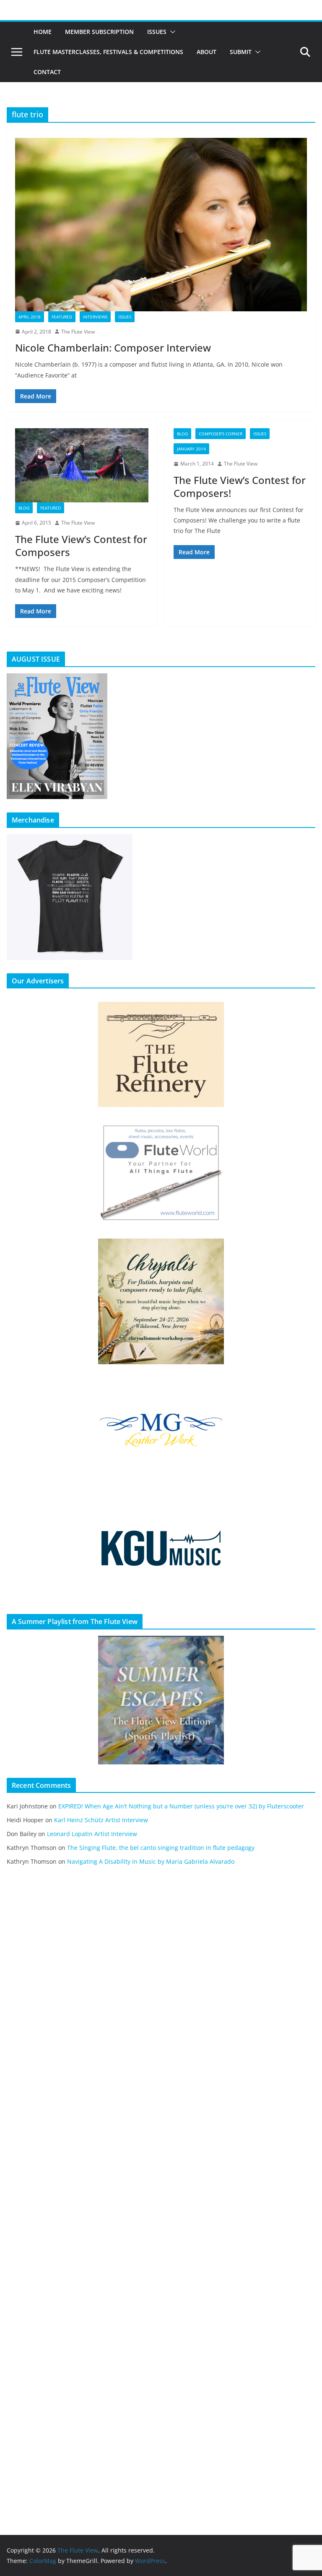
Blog (24, 508)
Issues (157, 32)
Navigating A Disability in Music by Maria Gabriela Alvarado (151, 1861)
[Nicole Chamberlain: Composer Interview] (161, 224)
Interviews (95, 317)
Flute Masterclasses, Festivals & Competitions (108, 52)
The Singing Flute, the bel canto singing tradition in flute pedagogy (161, 1848)
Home (43, 32)
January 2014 (191, 449)
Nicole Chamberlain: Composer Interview (113, 348)
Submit (241, 52)
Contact (47, 72)
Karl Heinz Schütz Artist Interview (101, 1820)
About (206, 52)
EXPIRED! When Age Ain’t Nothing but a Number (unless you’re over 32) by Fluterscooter (181, 1806)
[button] (171, 32)
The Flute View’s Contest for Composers (81, 546)
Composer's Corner (221, 434)
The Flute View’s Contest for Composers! (240, 486)
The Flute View (78, 332)
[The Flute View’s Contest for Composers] (82, 465)
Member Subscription (99, 32)
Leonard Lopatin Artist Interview (92, 1834)
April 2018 (30, 317)
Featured (62, 317)
